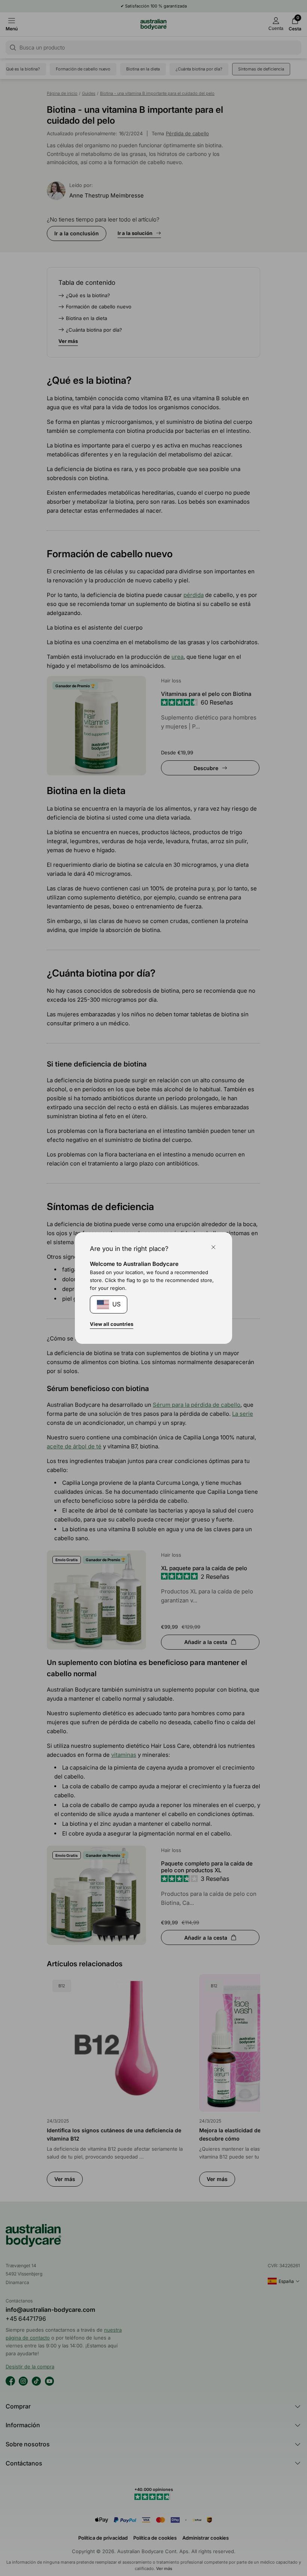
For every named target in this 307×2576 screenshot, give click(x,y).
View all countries (112, 1324)
